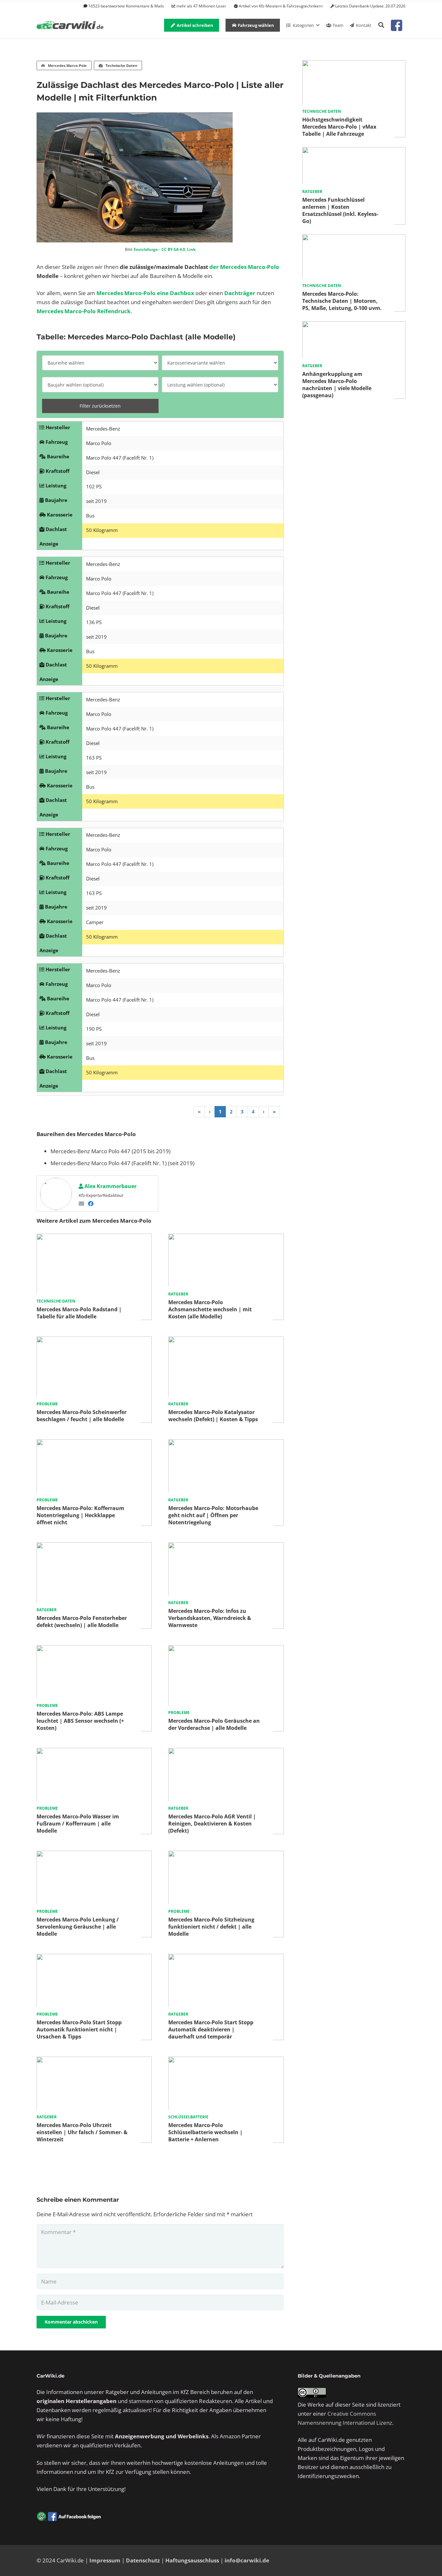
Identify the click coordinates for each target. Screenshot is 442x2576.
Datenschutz (143, 2560)
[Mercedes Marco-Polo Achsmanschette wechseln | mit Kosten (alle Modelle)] (226, 1238)
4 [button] (253, 1112)
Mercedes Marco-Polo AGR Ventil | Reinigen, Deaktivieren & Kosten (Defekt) (212, 1824)
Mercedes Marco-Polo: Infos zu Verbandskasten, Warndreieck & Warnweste (210, 1618)
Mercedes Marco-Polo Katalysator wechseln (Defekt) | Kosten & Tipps (213, 1416)
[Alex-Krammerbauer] (56, 1194)
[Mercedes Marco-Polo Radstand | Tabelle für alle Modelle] (94, 1238)
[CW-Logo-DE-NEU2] (70, 25)
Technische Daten (56, 1301)
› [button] (264, 1112)
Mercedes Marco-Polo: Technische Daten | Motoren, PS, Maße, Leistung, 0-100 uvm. (342, 301)
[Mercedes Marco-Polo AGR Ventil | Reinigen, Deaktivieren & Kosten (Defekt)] (226, 1752)
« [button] (199, 1112)
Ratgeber (178, 1294)
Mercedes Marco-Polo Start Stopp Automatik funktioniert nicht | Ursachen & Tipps (79, 2029)
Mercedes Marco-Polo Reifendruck (84, 311)
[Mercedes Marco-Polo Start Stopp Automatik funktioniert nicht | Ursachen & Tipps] (94, 1958)
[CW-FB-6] (69, 2517)
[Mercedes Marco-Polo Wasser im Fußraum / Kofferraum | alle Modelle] (94, 1752)
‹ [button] (210, 1112)
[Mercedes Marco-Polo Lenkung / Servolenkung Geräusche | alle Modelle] (94, 1855)
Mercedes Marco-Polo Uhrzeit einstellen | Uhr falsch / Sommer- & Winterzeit (82, 2132)
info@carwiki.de (247, 2560)
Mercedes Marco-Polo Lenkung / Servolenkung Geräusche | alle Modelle (78, 1927)
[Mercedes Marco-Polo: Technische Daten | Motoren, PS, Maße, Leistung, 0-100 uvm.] (354, 239)
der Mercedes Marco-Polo (244, 267)
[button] (381, 25)
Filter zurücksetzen (100, 406)
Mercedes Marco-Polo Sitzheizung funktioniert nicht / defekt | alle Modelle (211, 1927)
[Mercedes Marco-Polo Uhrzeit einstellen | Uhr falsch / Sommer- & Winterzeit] (94, 2061)
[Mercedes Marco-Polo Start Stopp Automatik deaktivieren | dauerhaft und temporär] (226, 1958)
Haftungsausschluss (192, 2560)
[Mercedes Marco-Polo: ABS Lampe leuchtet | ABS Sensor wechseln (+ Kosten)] (94, 1650)
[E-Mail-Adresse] (81, 1203)
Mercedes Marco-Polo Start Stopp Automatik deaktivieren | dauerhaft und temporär (211, 2029)
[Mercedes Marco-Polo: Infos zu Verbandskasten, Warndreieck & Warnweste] (226, 1547)
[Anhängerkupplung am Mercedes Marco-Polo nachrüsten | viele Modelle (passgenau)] (354, 326)
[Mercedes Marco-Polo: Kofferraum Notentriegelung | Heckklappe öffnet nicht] (94, 1444)
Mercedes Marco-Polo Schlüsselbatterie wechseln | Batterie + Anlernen (205, 2132)
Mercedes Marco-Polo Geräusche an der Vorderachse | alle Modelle (214, 1724)
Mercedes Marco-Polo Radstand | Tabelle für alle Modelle (79, 1313)
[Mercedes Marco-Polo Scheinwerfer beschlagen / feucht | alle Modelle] (94, 1341)
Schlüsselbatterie (188, 2117)
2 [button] (231, 1112)
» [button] (274, 1112)
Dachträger (240, 293)
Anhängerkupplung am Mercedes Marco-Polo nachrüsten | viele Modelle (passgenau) (337, 385)
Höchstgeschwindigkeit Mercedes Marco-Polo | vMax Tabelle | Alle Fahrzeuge (339, 127)
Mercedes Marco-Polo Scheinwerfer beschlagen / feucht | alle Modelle (82, 1416)
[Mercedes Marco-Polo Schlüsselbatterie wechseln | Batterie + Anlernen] (226, 2061)
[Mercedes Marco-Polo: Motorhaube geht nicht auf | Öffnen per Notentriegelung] (226, 1444)
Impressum (105, 2560)
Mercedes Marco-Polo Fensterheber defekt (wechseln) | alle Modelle (82, 1622)
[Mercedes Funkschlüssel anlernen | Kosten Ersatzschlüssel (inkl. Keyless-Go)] (354, 151)
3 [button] (242, 1112)
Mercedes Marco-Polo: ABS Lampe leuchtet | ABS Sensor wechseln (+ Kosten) (80, 1721)
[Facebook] (91, 1203)
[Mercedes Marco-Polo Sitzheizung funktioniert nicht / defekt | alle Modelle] (226, 1855)
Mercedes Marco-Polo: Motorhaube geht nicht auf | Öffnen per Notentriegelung (213, 1515)
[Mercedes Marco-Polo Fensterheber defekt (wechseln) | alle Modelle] (94, 1547)
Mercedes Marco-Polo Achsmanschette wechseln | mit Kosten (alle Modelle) (210, 1309)
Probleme (47, 1404)
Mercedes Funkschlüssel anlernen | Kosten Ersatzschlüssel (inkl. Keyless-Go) (340, 210)
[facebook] (397, 25)
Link (191, 249)
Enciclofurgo (146, 249)
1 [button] (220, 1112)
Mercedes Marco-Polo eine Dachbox (145, 293)
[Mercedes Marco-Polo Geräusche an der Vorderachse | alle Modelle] (226, 1650)
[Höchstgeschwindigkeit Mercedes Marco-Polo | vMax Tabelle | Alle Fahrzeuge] (354, 64)
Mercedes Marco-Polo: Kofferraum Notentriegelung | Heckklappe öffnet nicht (80, 1515)
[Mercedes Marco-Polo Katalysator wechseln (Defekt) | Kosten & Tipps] (226, 1341)
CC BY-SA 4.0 (173, 249)
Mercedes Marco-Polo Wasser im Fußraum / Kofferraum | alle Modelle (78, 1824)
